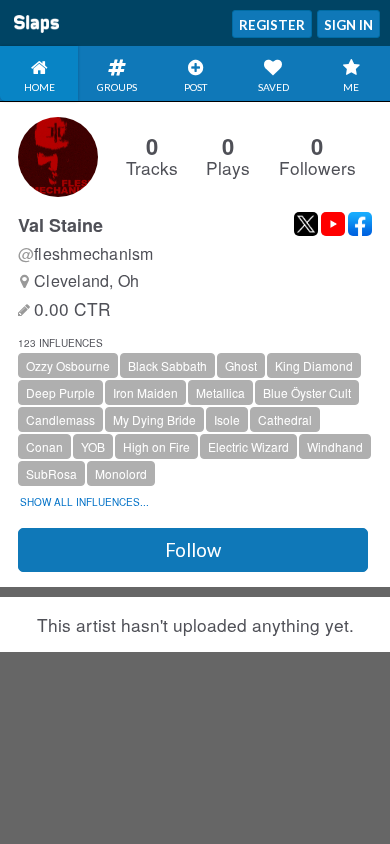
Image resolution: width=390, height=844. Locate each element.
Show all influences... (84, 502)
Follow (193, 550)
